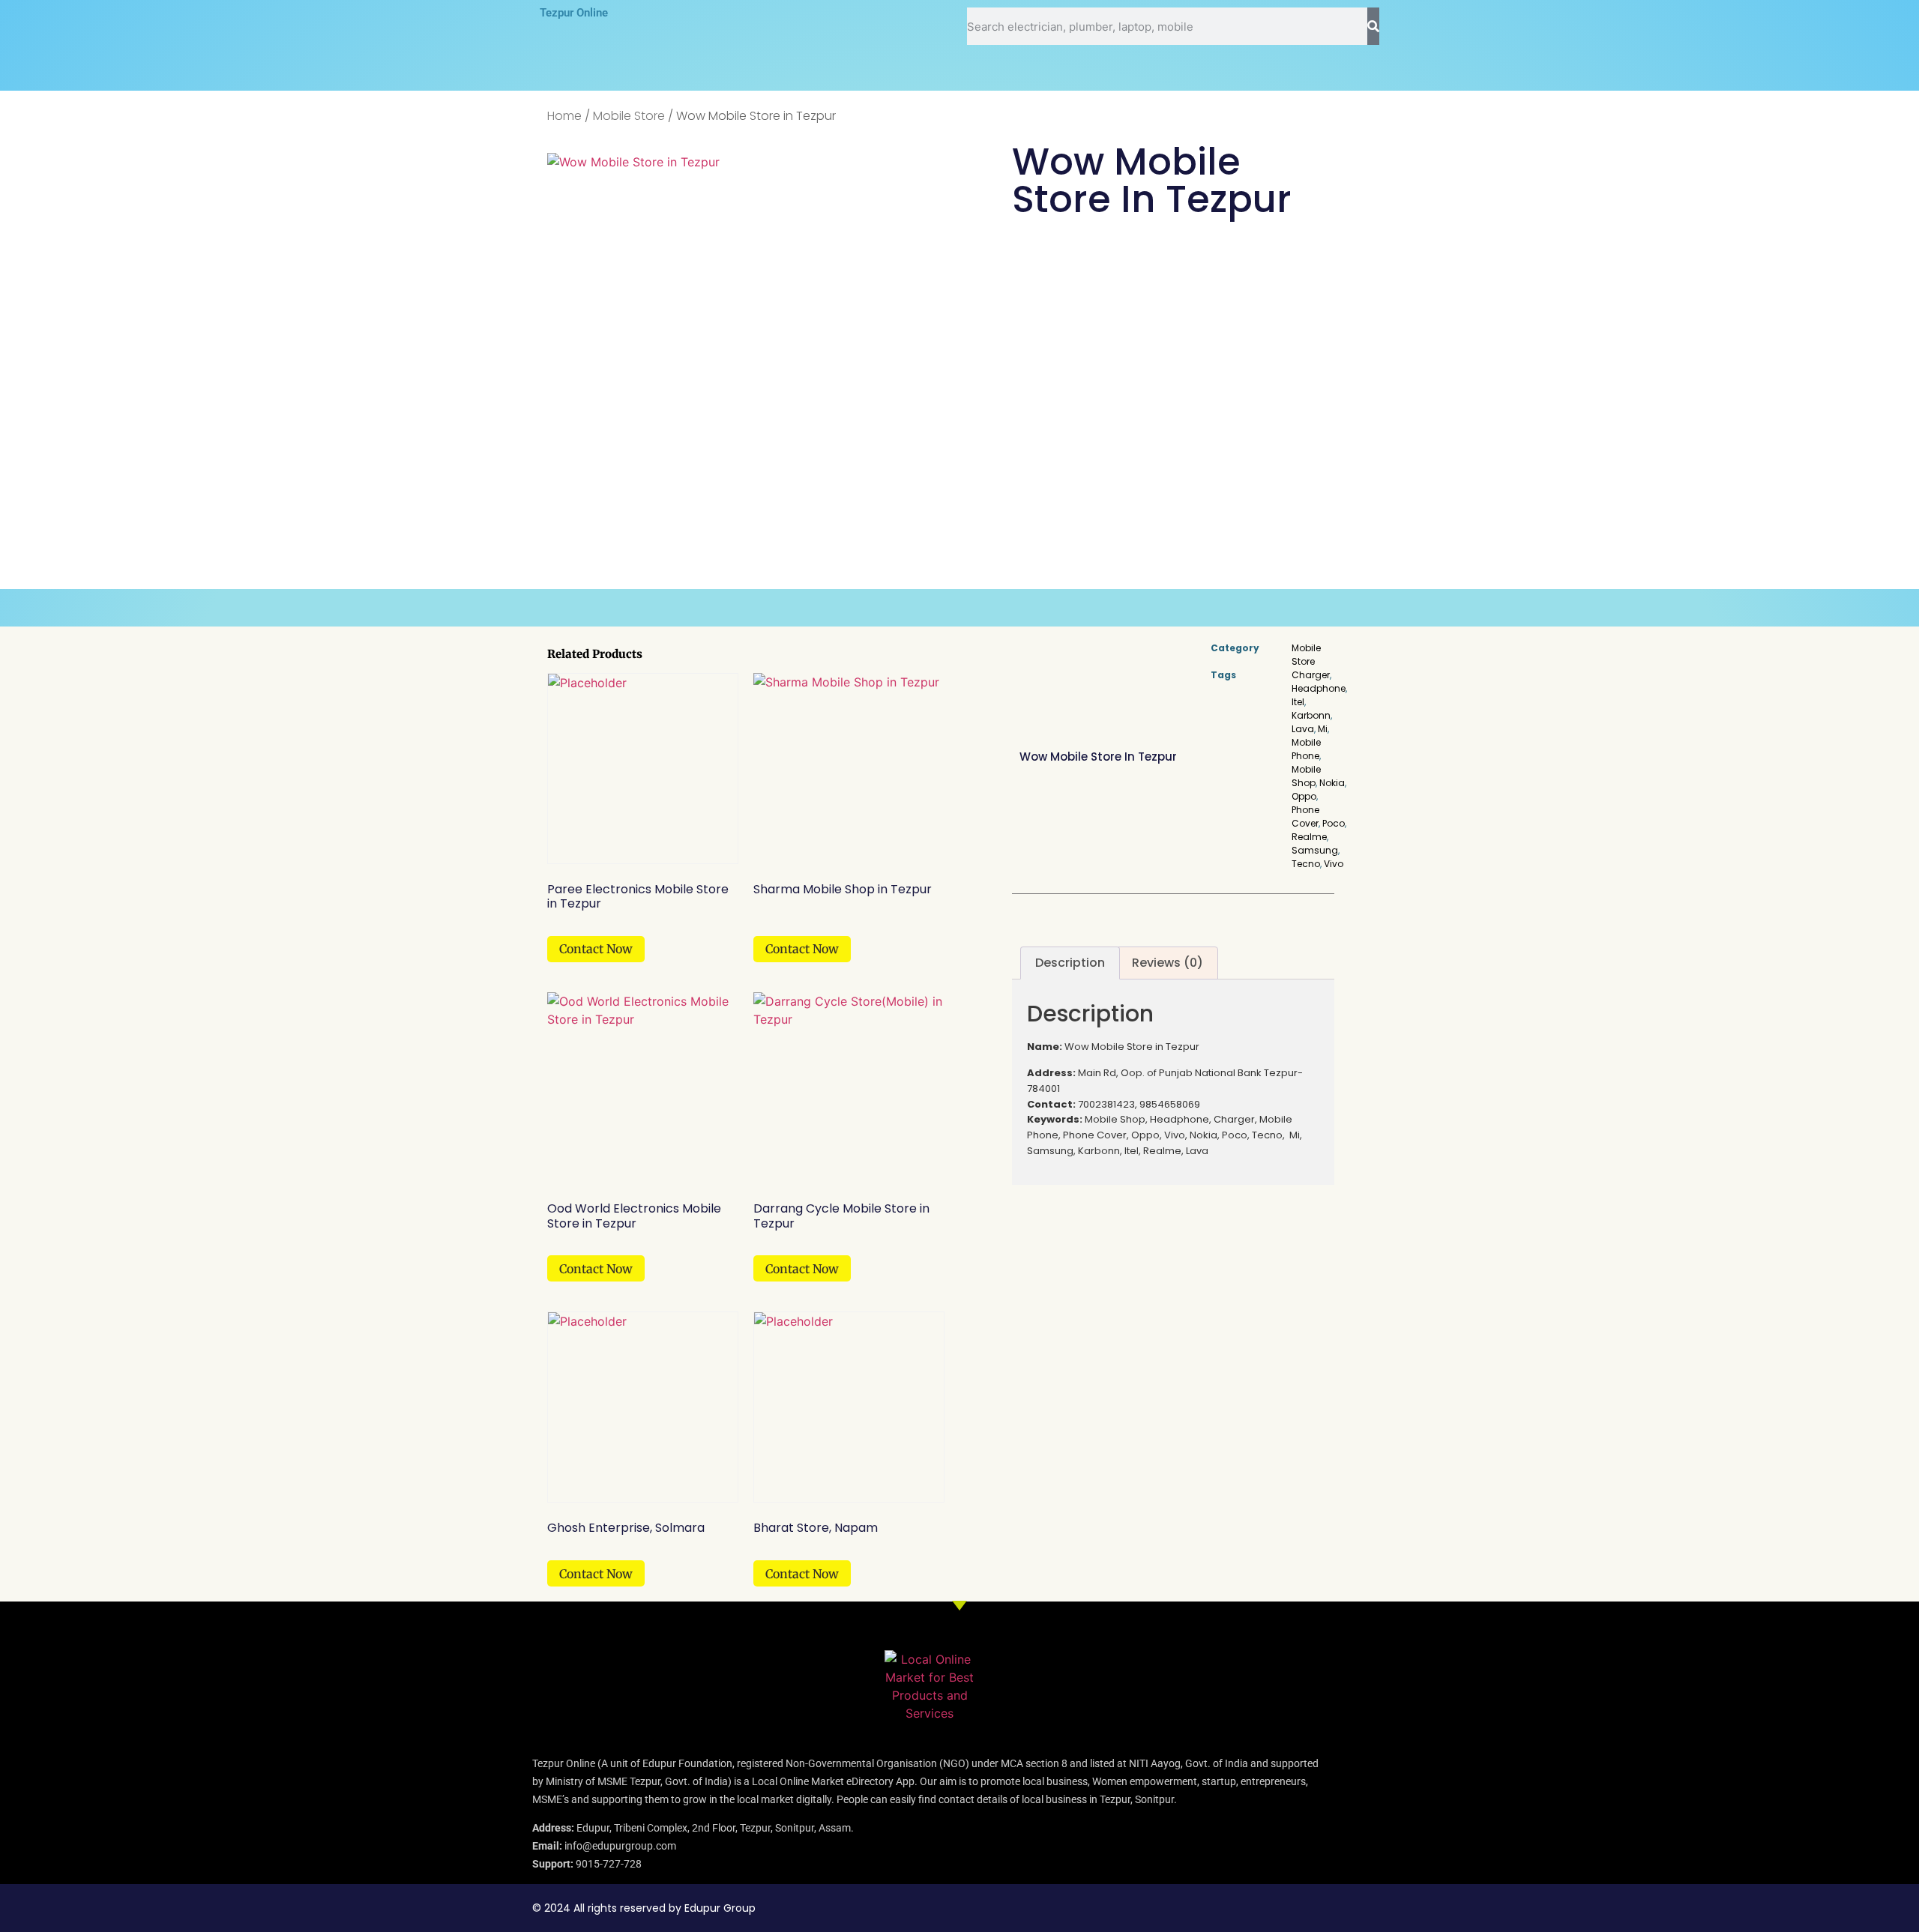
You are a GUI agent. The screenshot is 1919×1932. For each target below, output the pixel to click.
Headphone (1319, 688)
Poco (1334, 823)
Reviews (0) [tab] (1168, 963)
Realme (1309, 837)
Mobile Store (629, 116)
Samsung (1315, 850)
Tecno (1306, 864)
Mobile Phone (1306, 749)
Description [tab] (1070, 963)
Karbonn (1311, 715)
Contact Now (596, 949)
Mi (1323, 729)
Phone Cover (1305, 816)
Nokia (1332, 783)
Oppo (1304, 796)
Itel (1298, 702)
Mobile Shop (1306, 776)
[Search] (1373, 26)
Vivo (1334, 864)
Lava (1303, 729)
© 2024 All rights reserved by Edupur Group (644, 1908)
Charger (1311, 675)
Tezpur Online (574, 13)
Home (564, 116)
